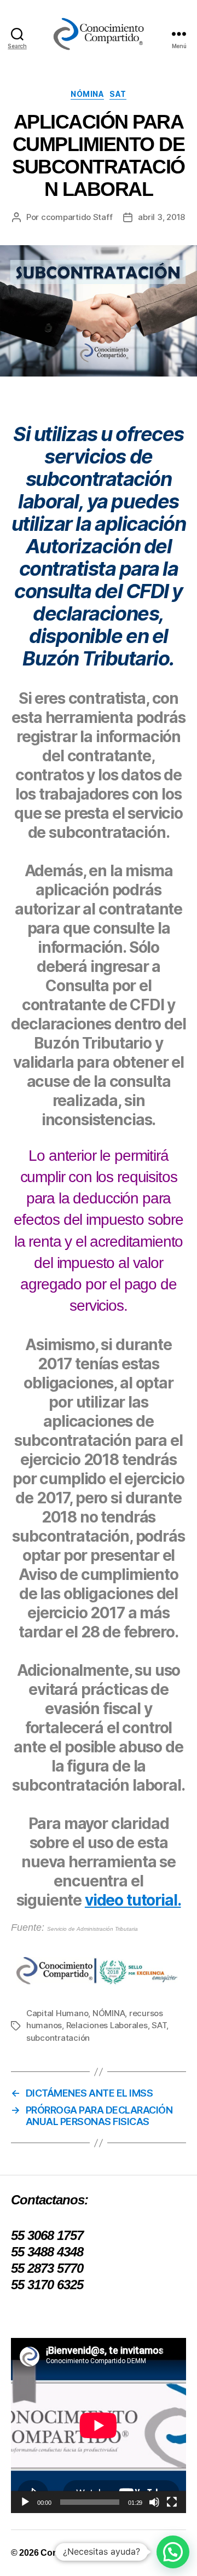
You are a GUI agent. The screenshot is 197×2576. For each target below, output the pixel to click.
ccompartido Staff (77, 217)
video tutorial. (133, 1900)
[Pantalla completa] (172, 2502)
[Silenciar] (154, 2502)
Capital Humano (57, 2013)
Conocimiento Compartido (94, 2553)
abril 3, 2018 (161, 217)
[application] (99, 2426)
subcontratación (58, 2038)
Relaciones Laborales (107, 2025)
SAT (118, 94)
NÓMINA (87, 94)
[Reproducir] (25, 2502)
